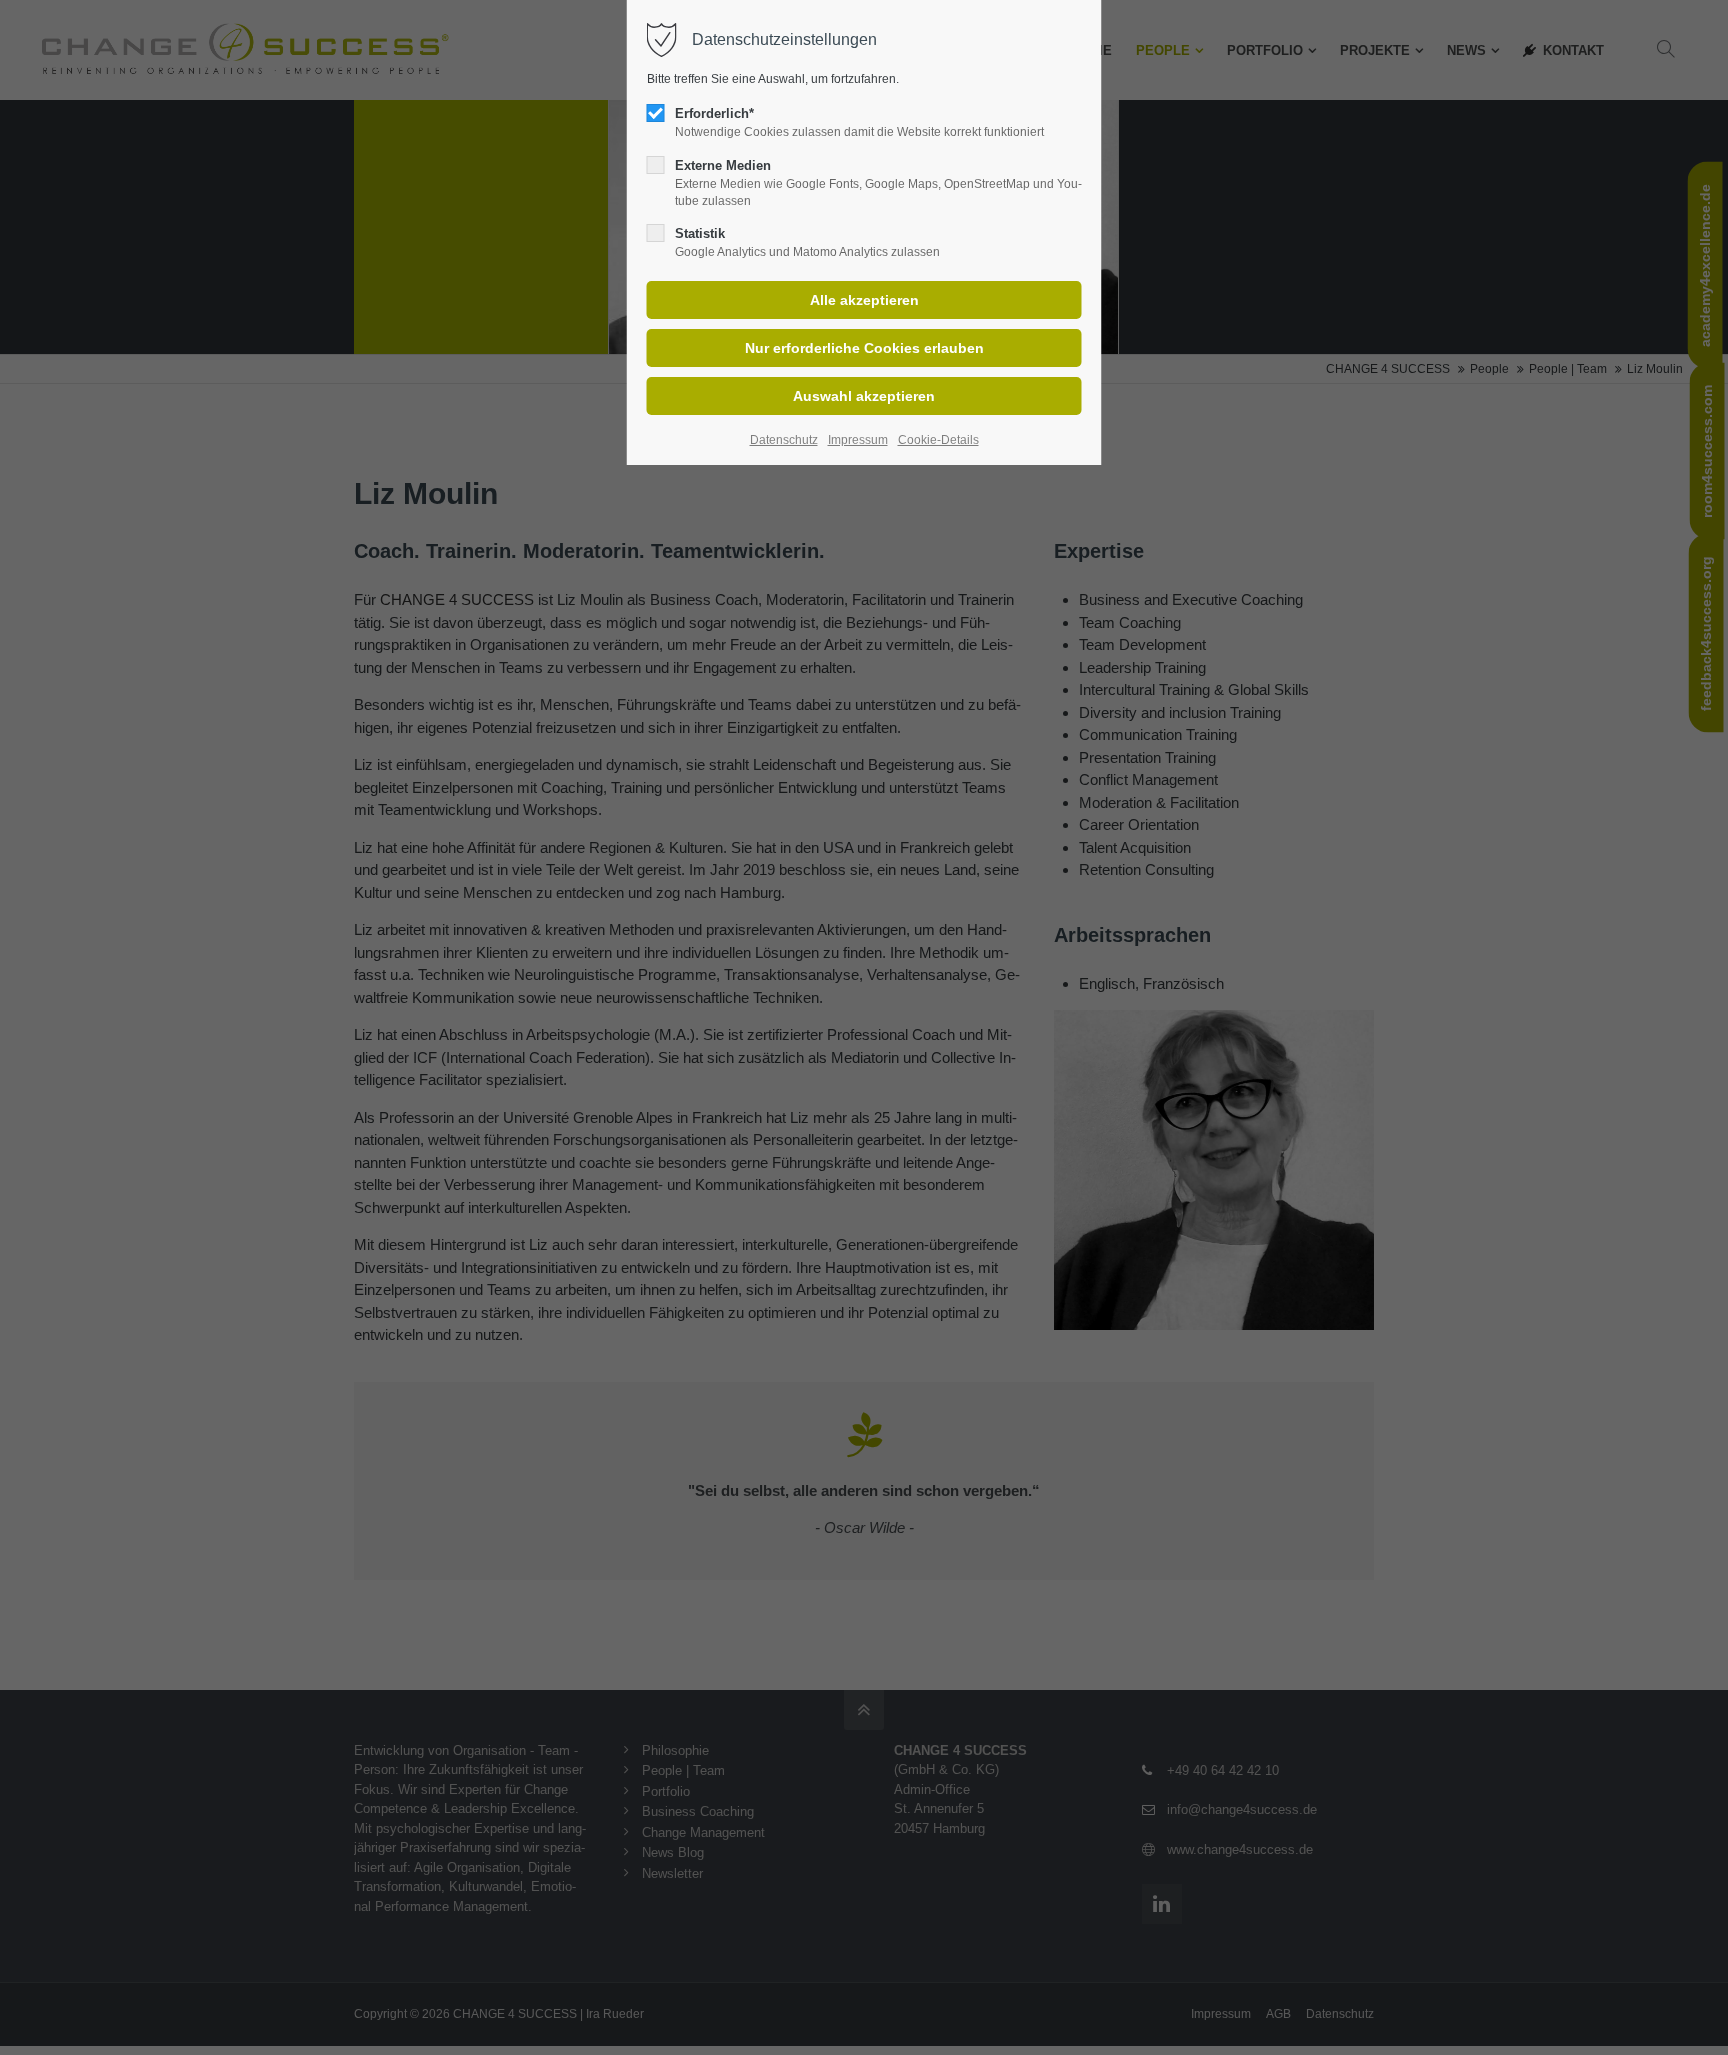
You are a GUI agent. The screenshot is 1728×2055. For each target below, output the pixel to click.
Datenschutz (784, 440)
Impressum (858, 440)
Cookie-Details (938, 440)
